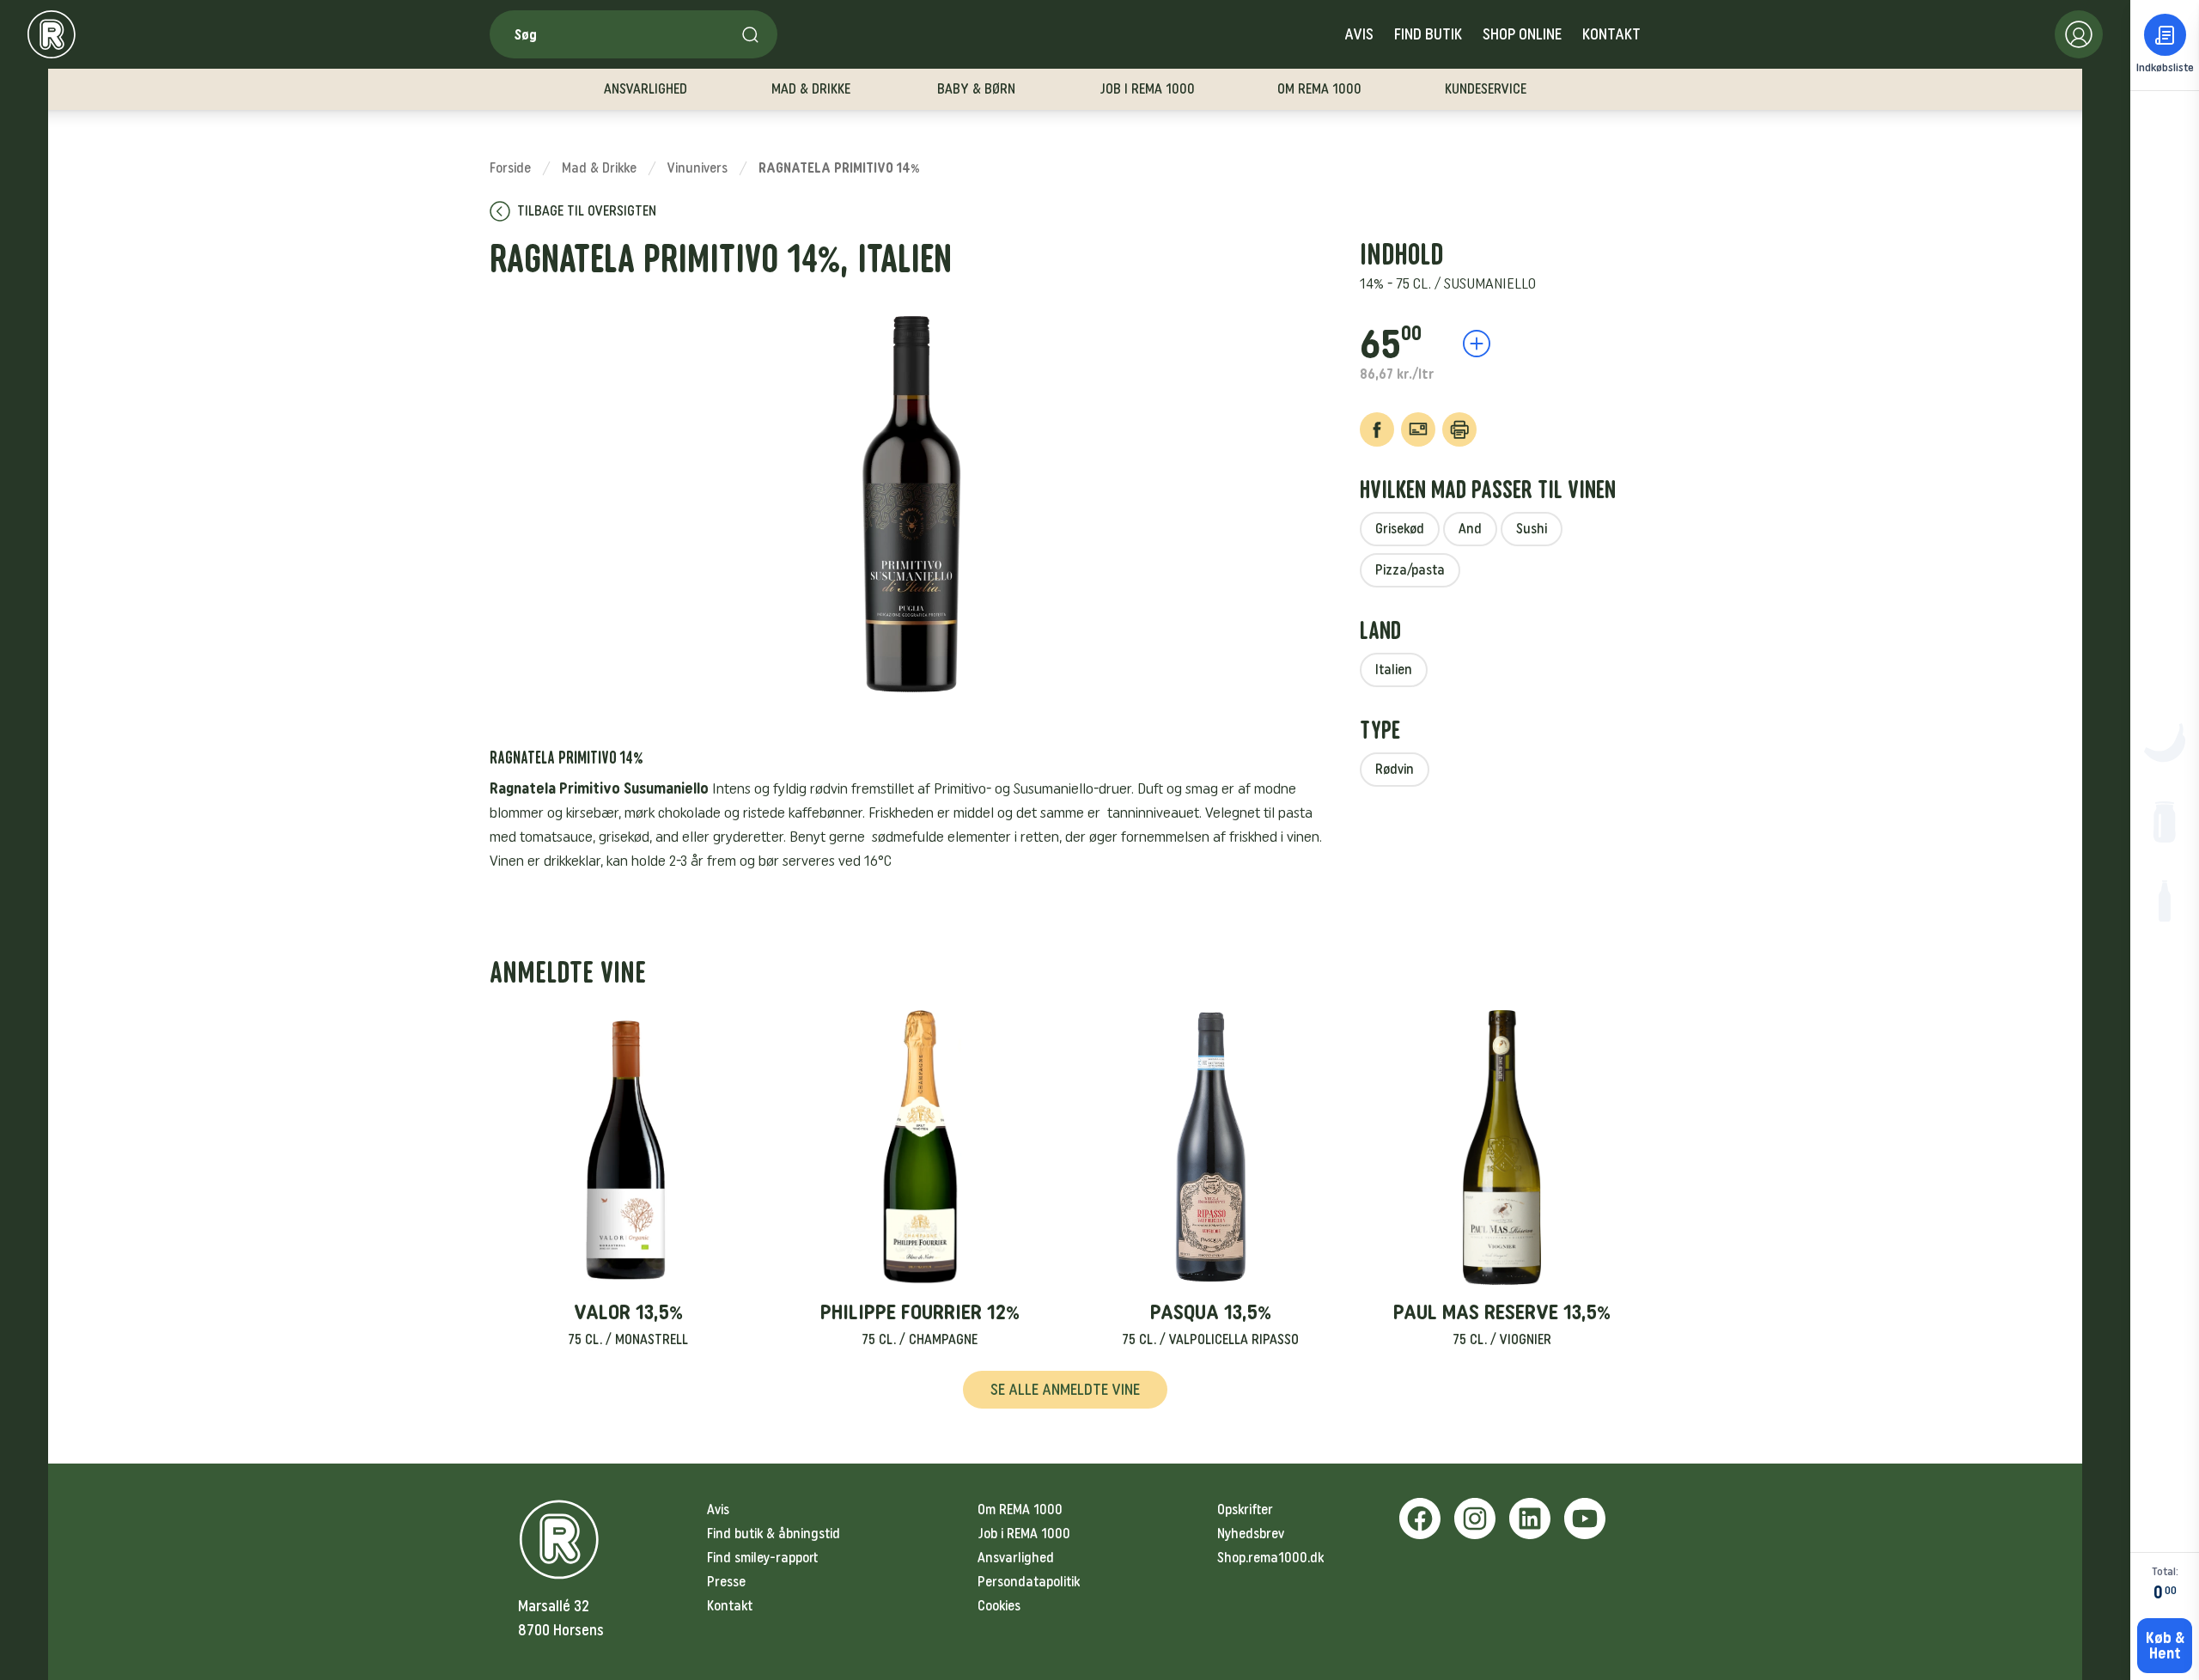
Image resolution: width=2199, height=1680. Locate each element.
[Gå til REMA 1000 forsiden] (52, 34)
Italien (1394, 670)
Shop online (1522, 34)
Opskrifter (1245, 1510)
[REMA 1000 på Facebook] (1420, 1519)
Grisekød (1400, 529)
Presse (726, 1582)
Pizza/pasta (1410, 570)
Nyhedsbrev (1251, 1534)
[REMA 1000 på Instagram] (1475, 1519)
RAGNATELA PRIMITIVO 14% (839, 168)
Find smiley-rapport (762, 1558)
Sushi (1532, 529)
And (1470, 529)
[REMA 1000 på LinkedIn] (1530, 1519)
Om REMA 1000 (1020, 1510)
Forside (510, 168)
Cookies (999, 1606)
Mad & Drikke (599, 168)
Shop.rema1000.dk (1270, 1558)
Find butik (1428, 34)
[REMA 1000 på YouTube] (1585, 1519)
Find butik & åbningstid (774, 1534)
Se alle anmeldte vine (1065, 1390)
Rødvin (1395, 769)
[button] (628, 1180)
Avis (1359, 34)
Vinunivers (697, 168)
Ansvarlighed (1016, 1558)
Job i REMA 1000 (1024, 1534)
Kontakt (1611, 34)
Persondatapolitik (1029, 1582)
